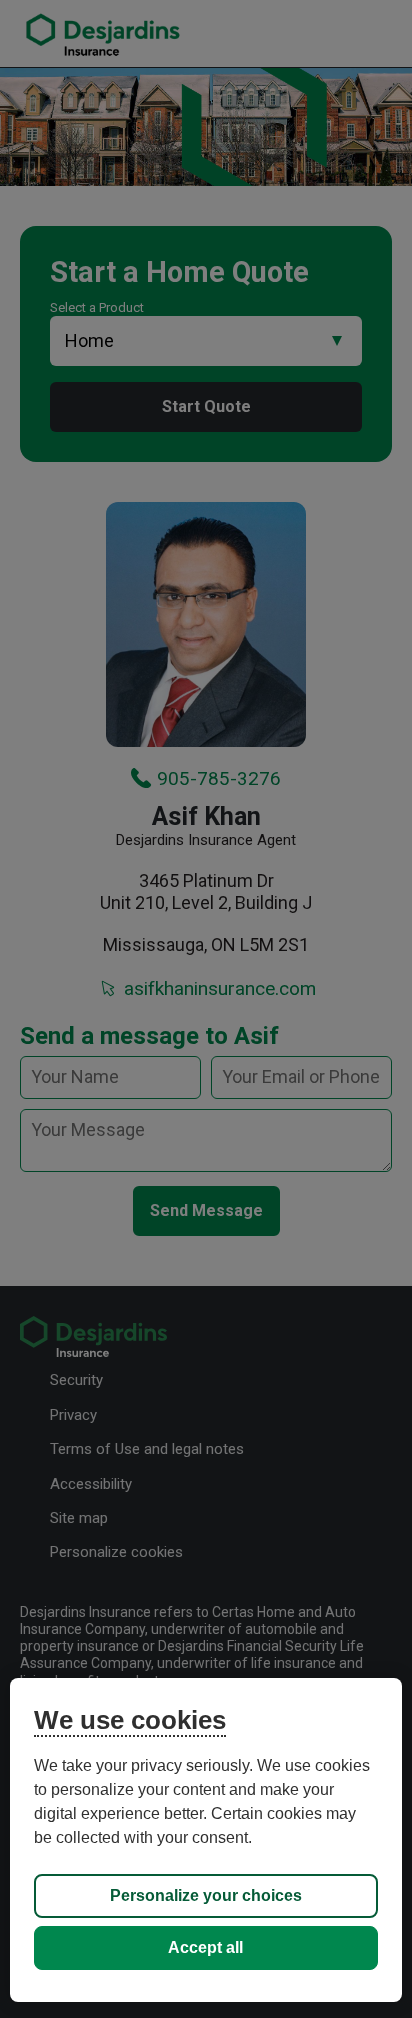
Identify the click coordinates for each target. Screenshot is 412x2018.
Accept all (205, 1947)
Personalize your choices (206, 1895)
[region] (205, 1840)
